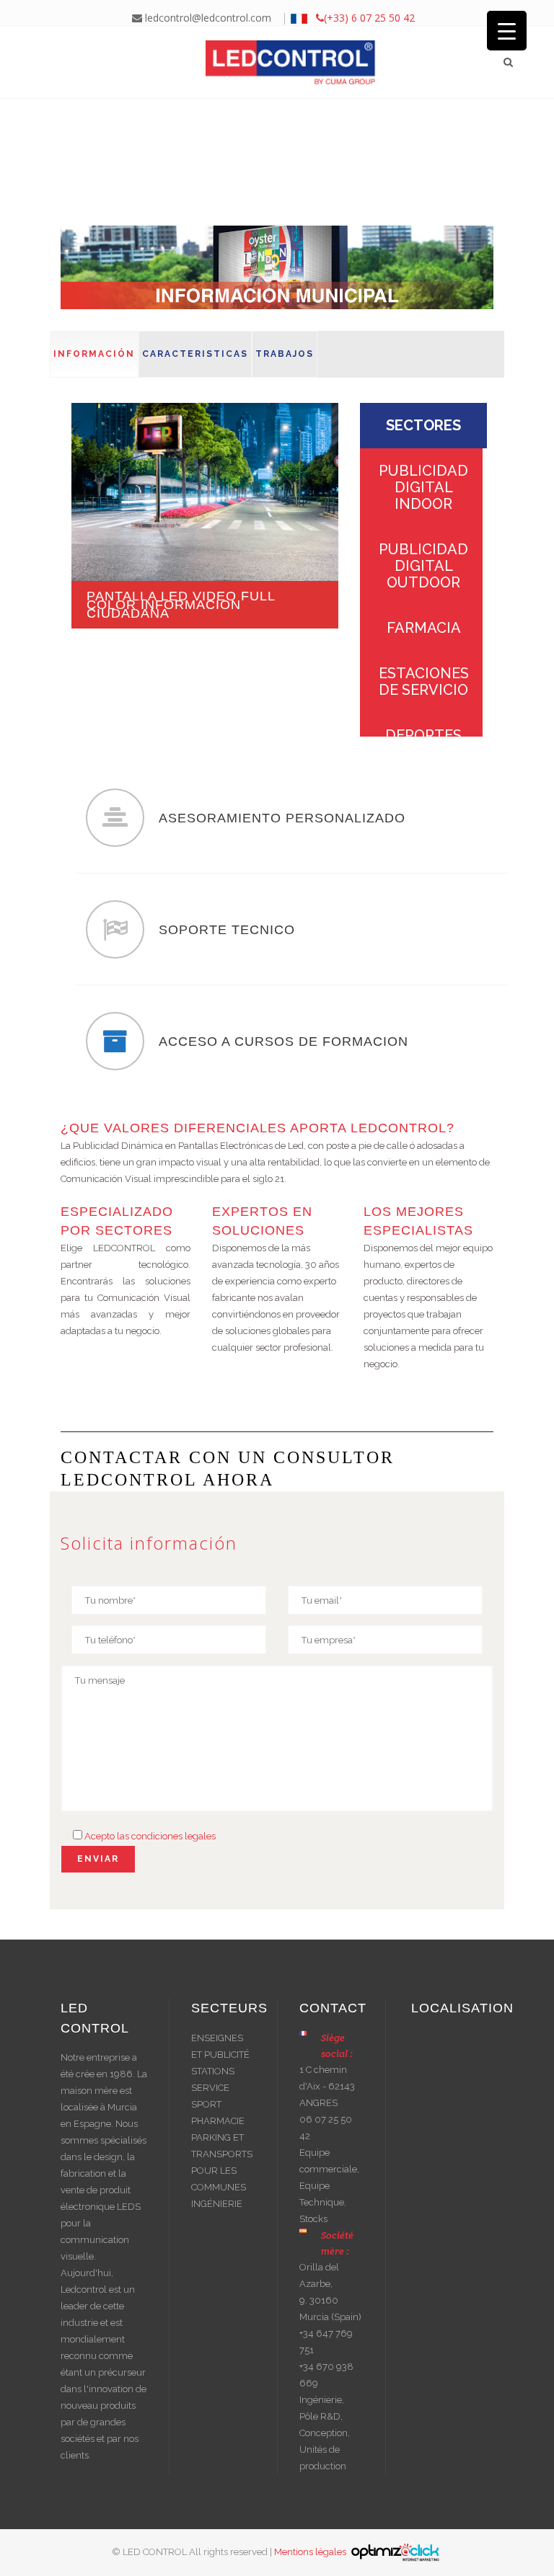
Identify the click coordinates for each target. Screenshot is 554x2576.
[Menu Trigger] (507, 31)
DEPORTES (423, 735)
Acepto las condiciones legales (150, 1836)
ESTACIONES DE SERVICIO (424, 681)
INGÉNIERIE (217, 2204)
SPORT (206, 2104)
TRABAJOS (285, 354)
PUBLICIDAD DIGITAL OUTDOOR (423, 566)
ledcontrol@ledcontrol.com (207, 18)
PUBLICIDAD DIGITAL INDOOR (423, 487)
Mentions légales (311, 2551)
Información (94, 354)
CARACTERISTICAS (195, 354)
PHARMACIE (218, 2121)
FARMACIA (424, 628)
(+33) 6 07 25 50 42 (369, 18)
